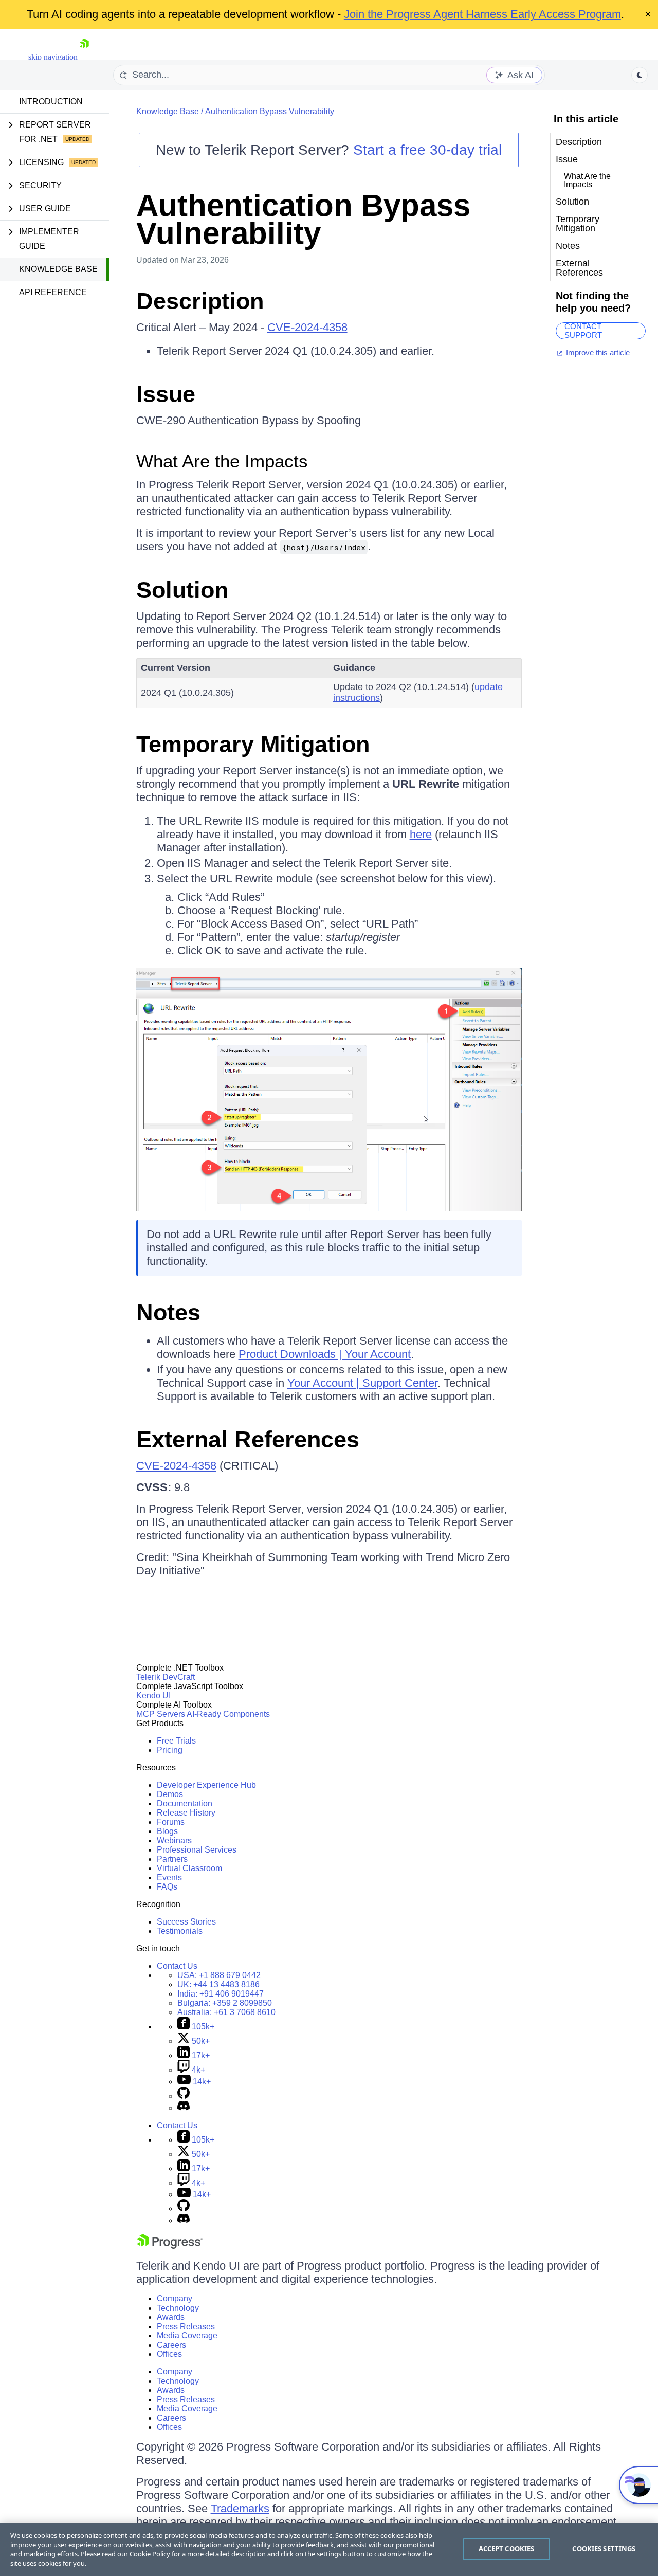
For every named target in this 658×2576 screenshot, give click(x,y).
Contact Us (177, 1966)
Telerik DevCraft (166, 1677)
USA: (219, 1975)
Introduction (51, 102)
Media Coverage (187, 2336)
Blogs (167, 1831)
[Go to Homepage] (84, 57)
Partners (172, 1859)
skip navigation (53, 57)
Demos (170, 1794)
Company (175, 2299)
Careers (171, 2345)
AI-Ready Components (228, 1714)
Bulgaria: (225, 2003)
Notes (168, 1312)
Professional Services (197, 1850)
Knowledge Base (58, 269)
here (421, 834)
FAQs (167, 1887)
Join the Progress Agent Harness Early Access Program (482, 14)
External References (248, 1439)
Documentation (185, 1803)
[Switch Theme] (639, 75)
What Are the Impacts (222, 461)
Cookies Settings (604, 2549)
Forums (171, 1822)
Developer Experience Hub (206, 1785)
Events (169, 1877)
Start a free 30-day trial (427, 150)
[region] (329, 2549)
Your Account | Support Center (362, 1383)
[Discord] (184, 2108)
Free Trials (176, 1741)
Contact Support (583, 331)
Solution (182, 590)
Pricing (170, 1750)
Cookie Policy (150, 2554)
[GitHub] (184, 2096)
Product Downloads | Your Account (325, 1354)
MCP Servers (161, 1714)
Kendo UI (153, 1695)
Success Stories (186, 1922)
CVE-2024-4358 (307, 327)
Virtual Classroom (189, 1868)
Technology (178, 2308)
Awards (171, 2317)
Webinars (174, 1840)
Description (200, 301)
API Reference (53, 292)
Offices (169, 2354)
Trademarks (240, 2508)
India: (221, 1994)
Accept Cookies (507, 2549)
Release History (186, 1813)
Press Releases (186, 2326)
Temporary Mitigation (253, 744)
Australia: (226, 2012)
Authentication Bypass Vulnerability (270, 111)
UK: (218, 1984)
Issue (166, 394)
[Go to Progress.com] (170, 2246)
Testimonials (180, 1931)
